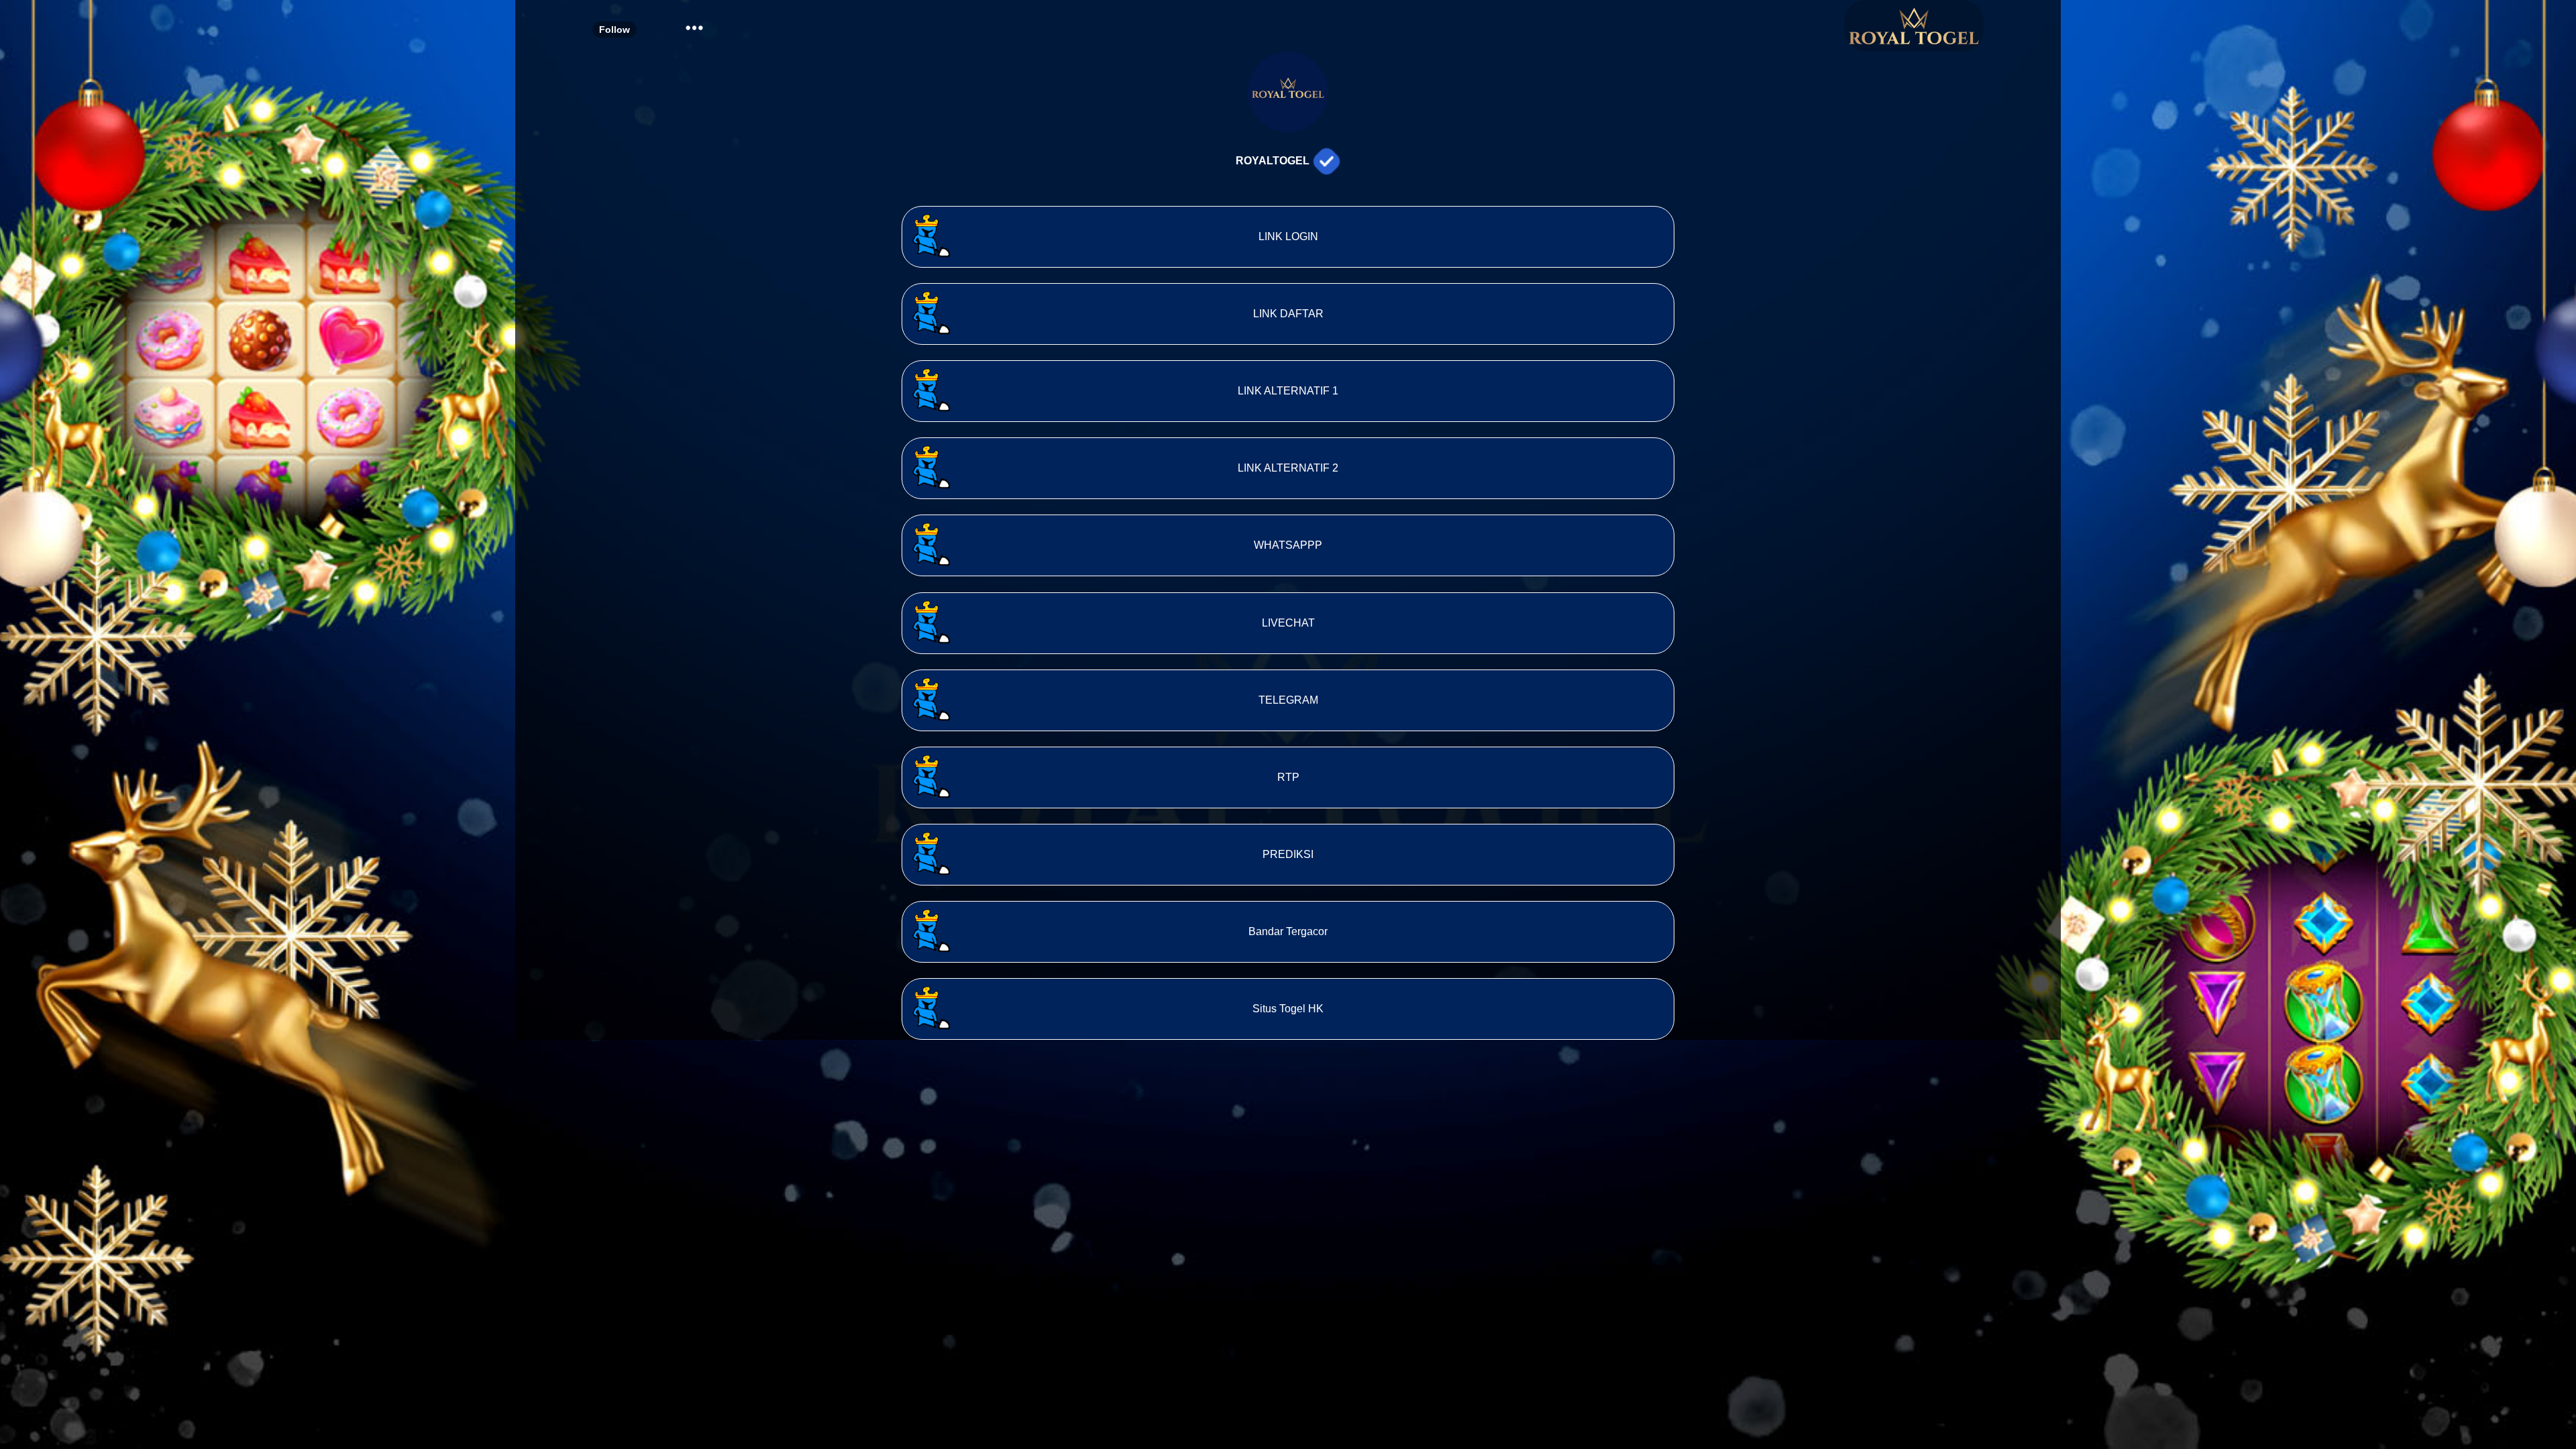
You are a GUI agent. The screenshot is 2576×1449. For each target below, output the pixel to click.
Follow (614, 30)
